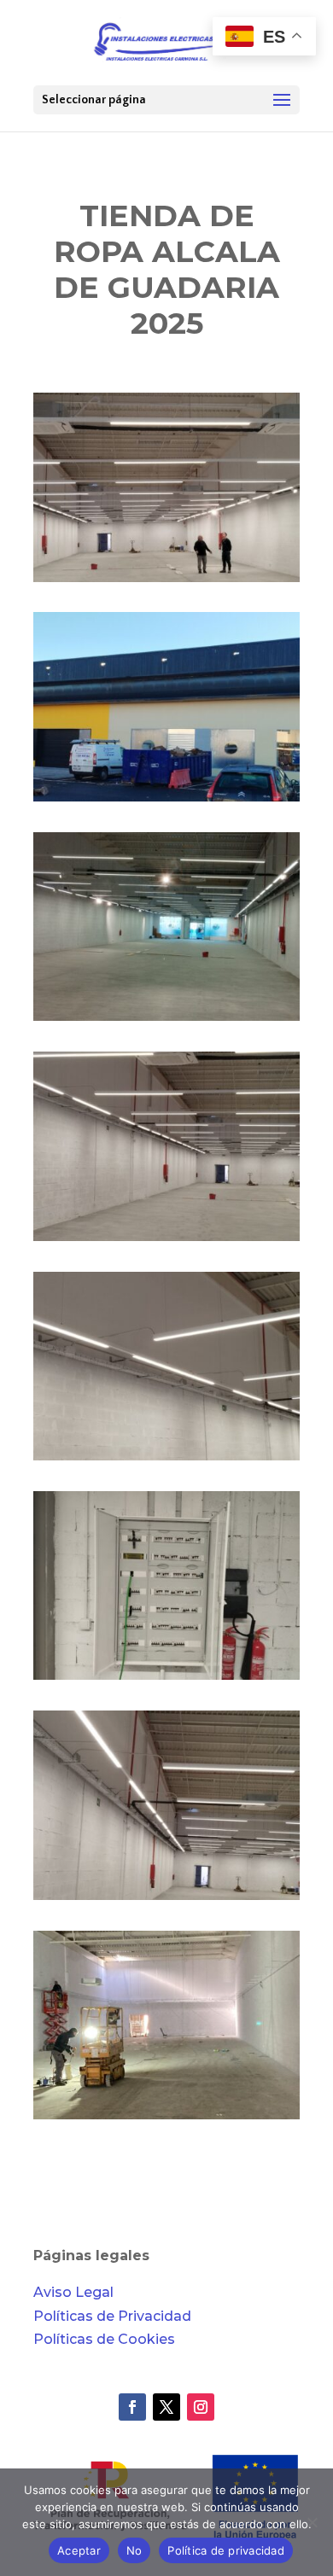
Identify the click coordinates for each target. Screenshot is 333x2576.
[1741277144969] (166, 2119)
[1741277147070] (166, 1900)
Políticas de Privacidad (112, 2316)
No (134, 2550)
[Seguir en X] (166, 2407)
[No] (312, 2522)
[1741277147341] (166, 1460)
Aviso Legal (73, 2292)
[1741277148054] (166, 582)
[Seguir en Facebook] (132, 2407)
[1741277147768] (166, 801)
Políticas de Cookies (104, 2339)
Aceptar (79, 2550)
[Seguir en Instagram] (201, 2407)
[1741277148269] (166, 1020)
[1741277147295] (166, 1679)
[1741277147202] (166, 1241)
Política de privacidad (226, 2550)
